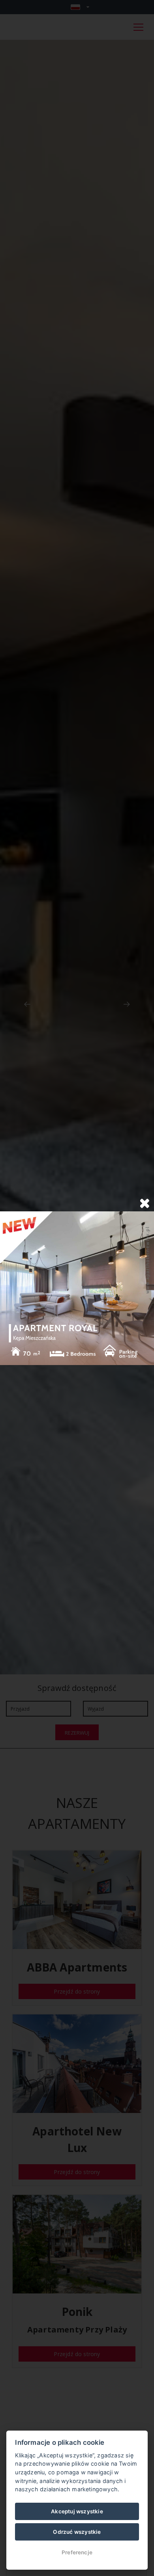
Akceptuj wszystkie (77, 2511)
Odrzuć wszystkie (77, 2532)
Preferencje (77, 2552)
